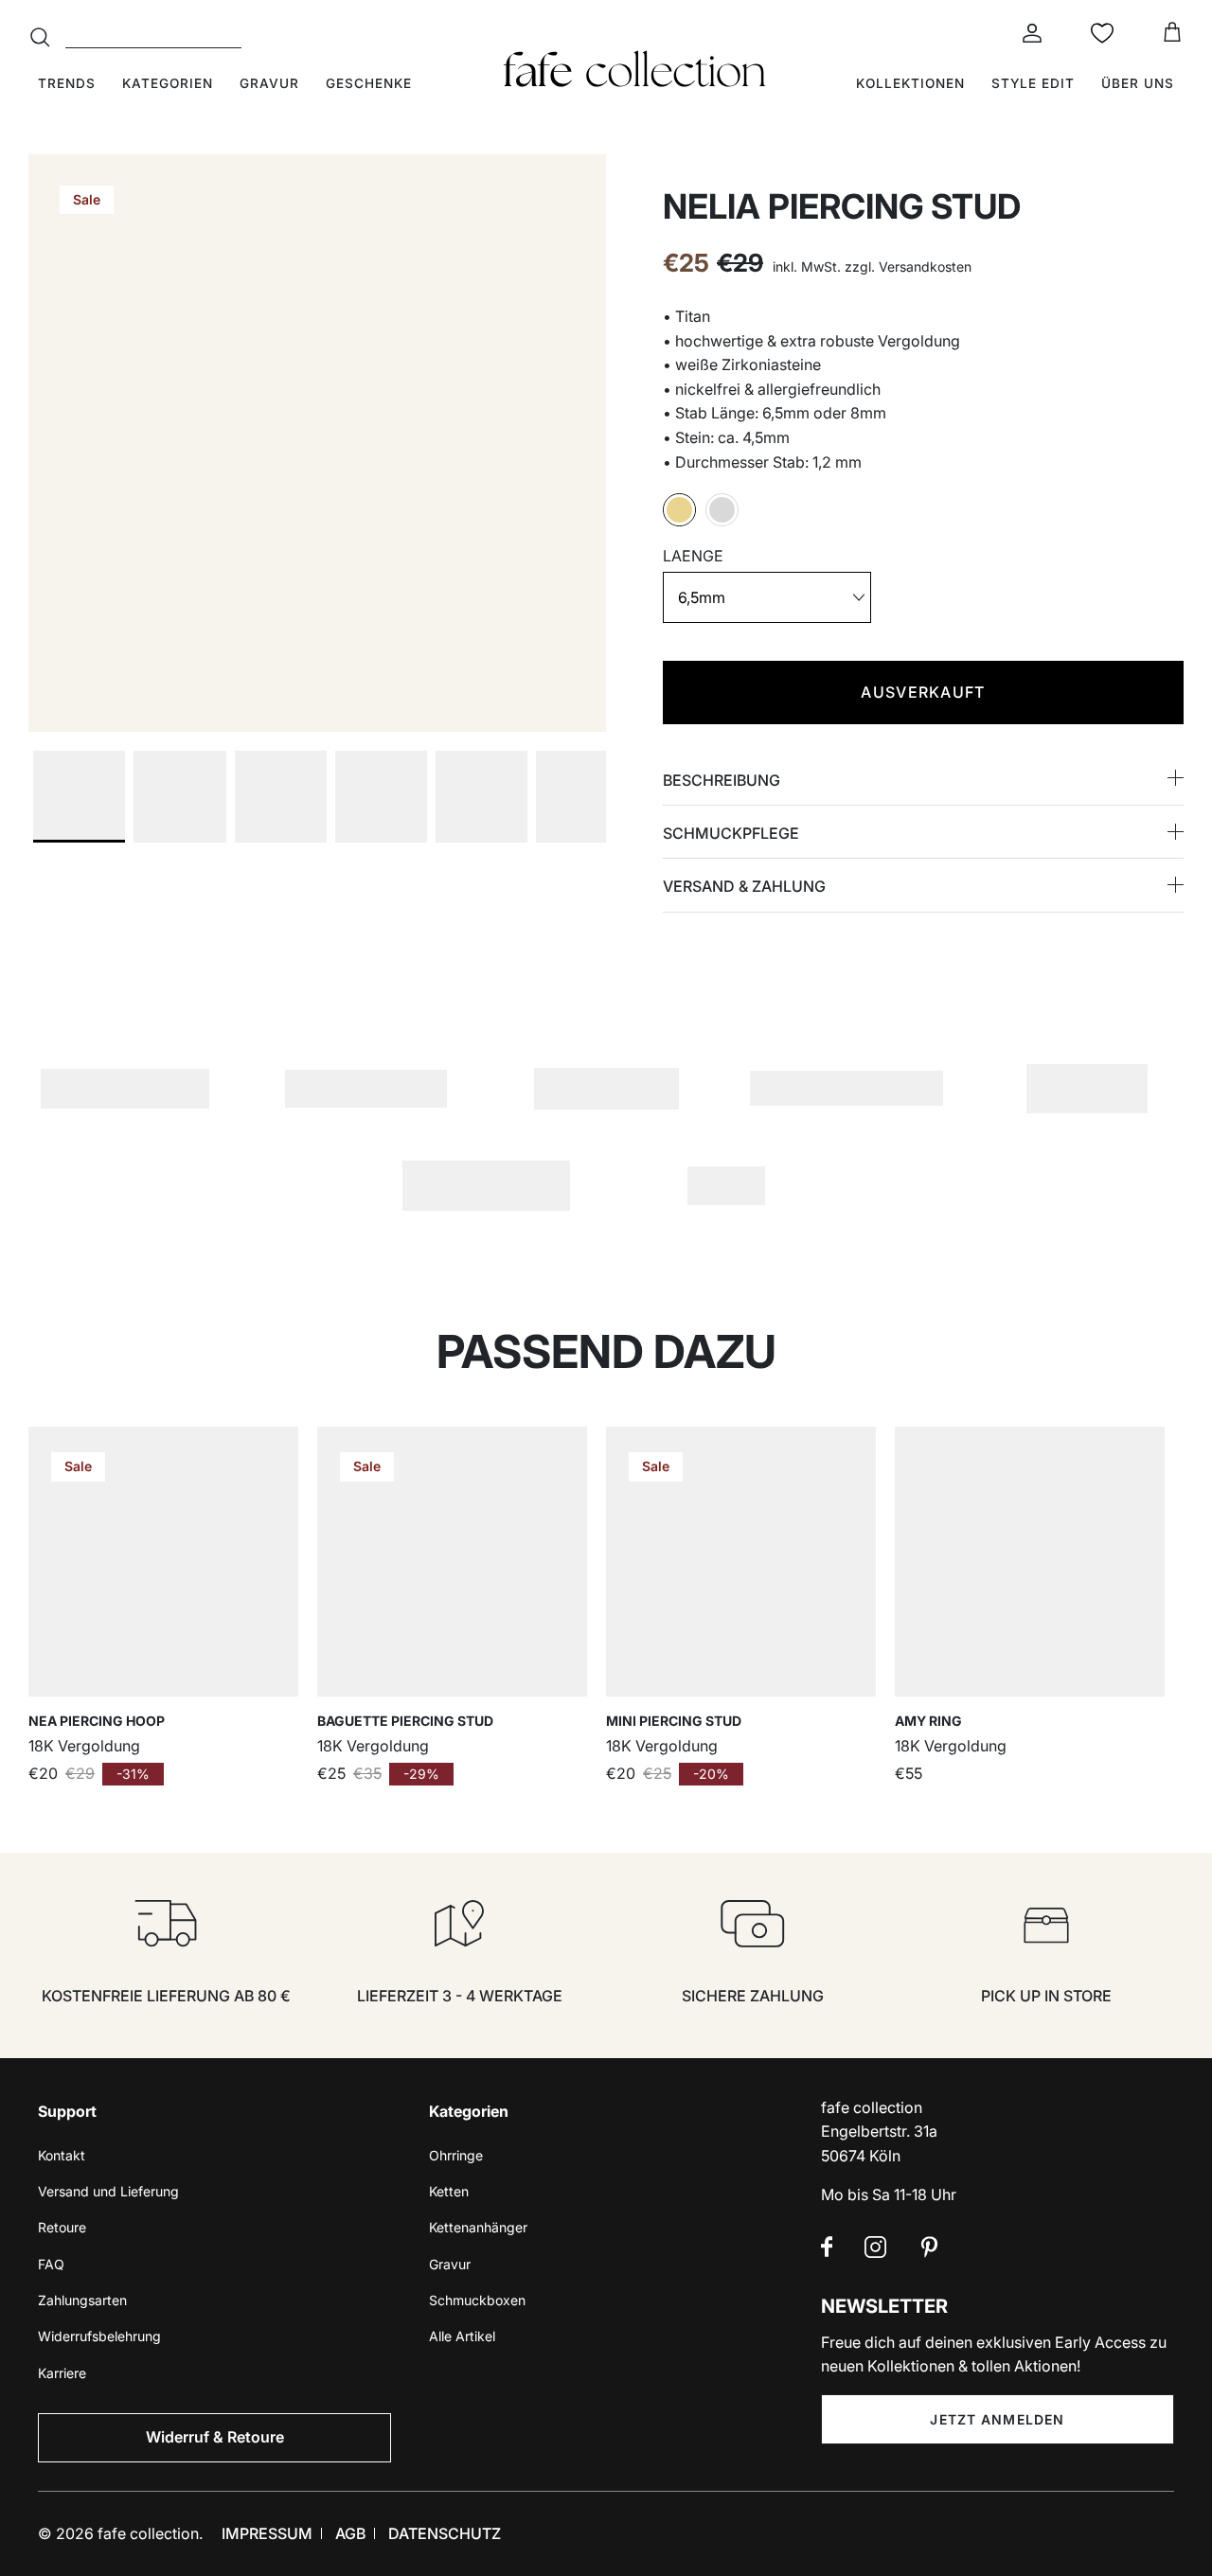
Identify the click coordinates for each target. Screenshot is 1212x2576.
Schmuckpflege (731, 833)
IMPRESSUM (267, 2533)
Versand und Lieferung (108, 2191)
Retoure (62, 2227)
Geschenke (369, 83)
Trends (67, 83)
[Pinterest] (929, 2247)
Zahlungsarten (82, 2300)
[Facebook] (827, 2247)
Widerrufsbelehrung (99, 2336)
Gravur (269, 83)
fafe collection (148, 2533)
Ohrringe (456, 2155)
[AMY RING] (1030, 1562)
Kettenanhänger (478, 2227)
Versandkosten (925, 266)
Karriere (62, 2373)
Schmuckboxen (477, 2300)
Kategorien (168, 83)
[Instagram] (875, 2247)
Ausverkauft (923, 692)
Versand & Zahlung (744, 886)
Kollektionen (910, 83)
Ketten (449, 2191)
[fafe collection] (634, 69)
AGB (350, 2533)
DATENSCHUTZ (445, 2533)
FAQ (51, 2264)
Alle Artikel (462, 2336)
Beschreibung (722, 780)
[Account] (1028, 33)
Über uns (1138, 83)
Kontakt (62, 2155)
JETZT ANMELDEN (997, 2419)
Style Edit (1033, 83)
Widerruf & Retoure (215, 2437)
